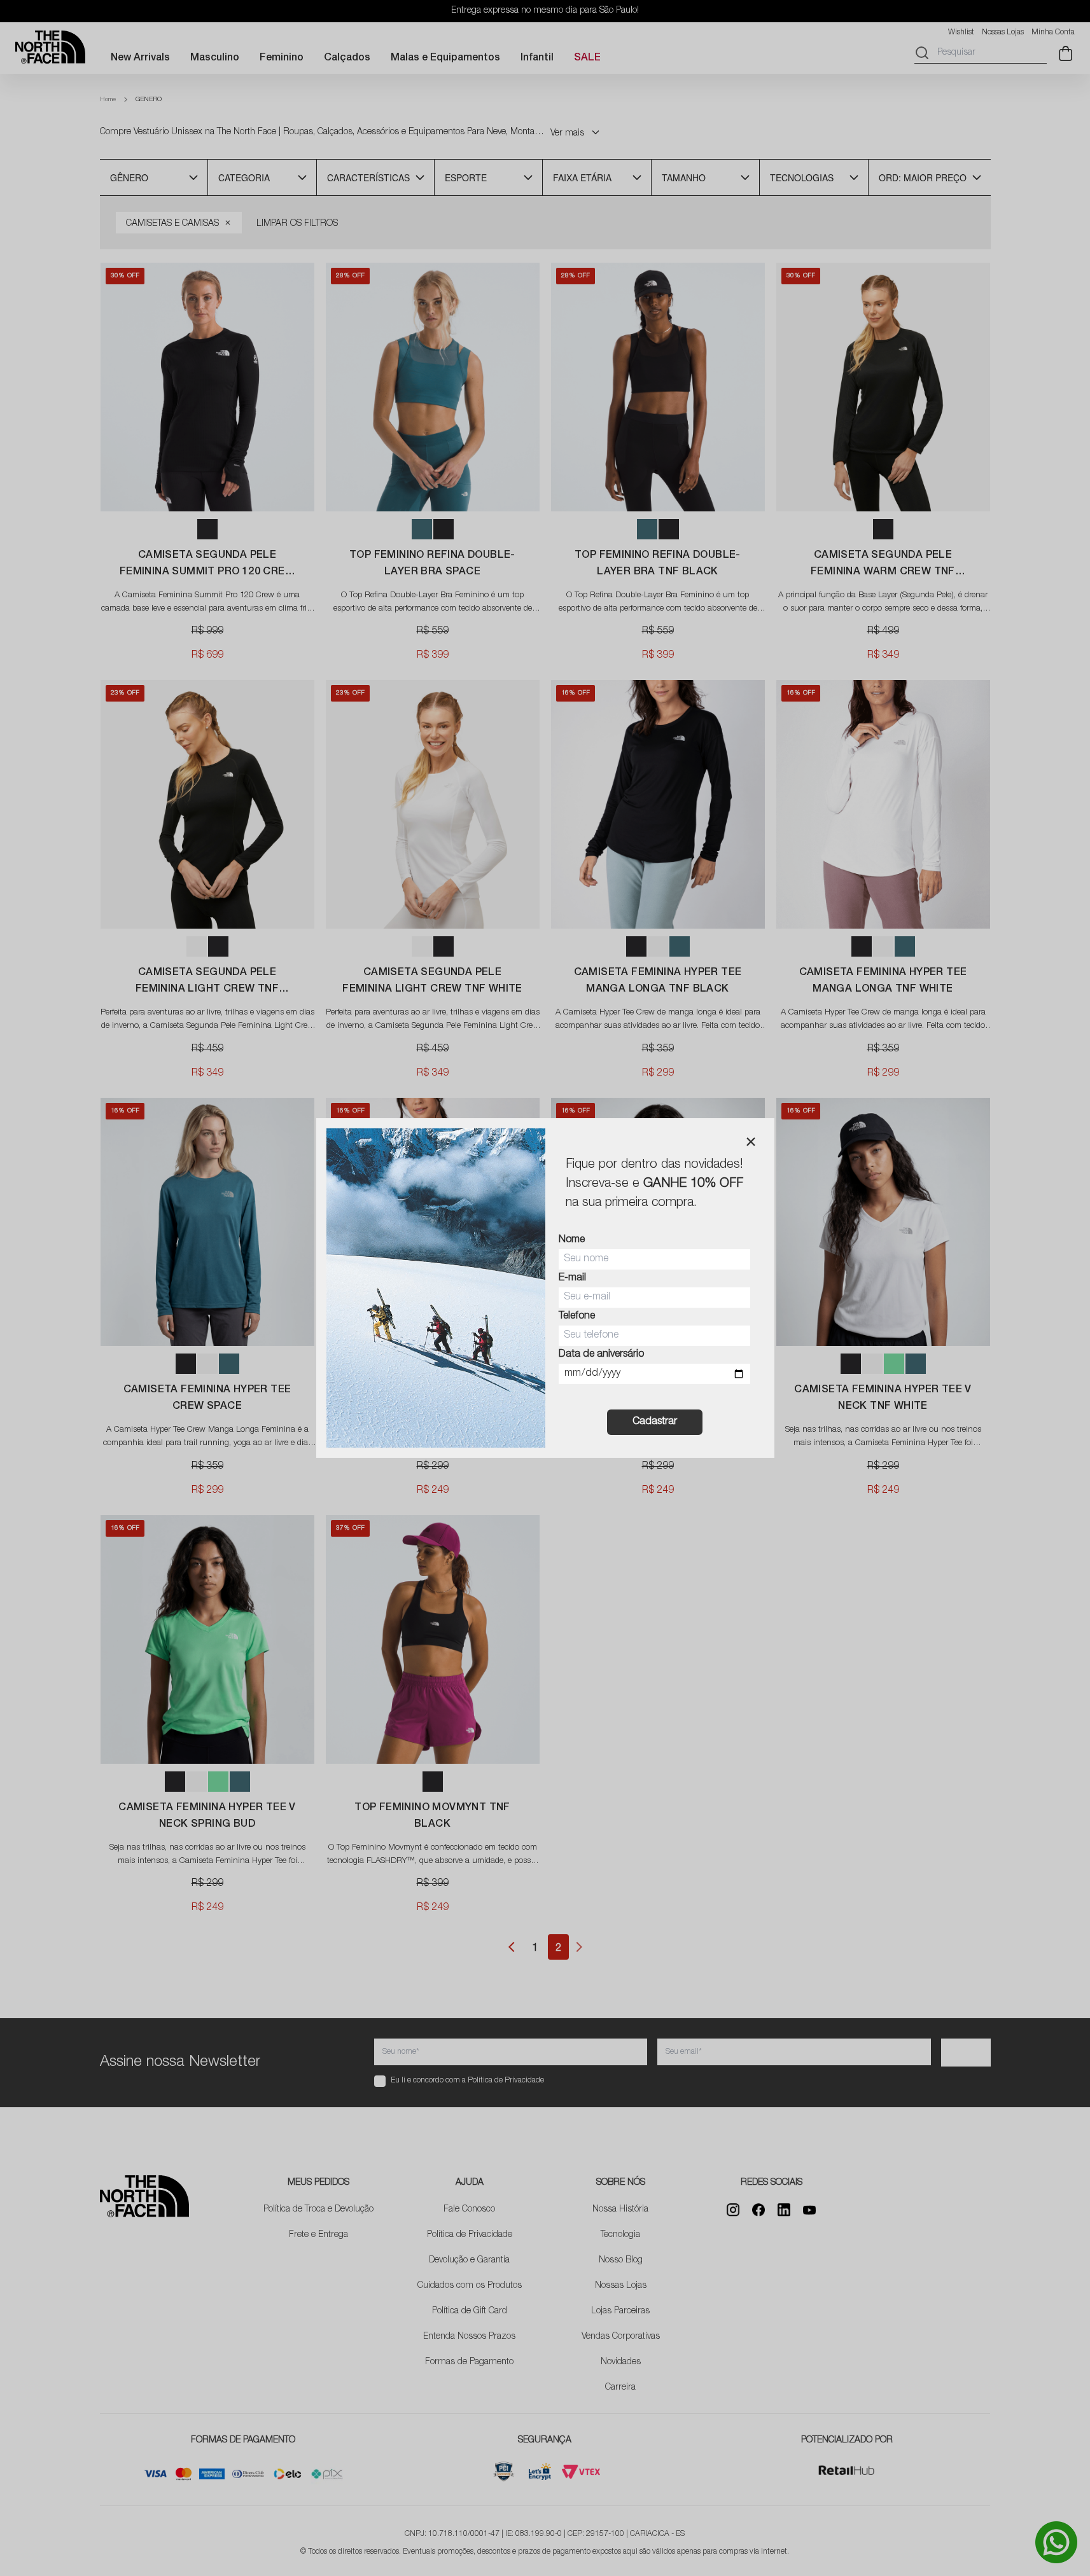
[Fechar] (751, 1142)
